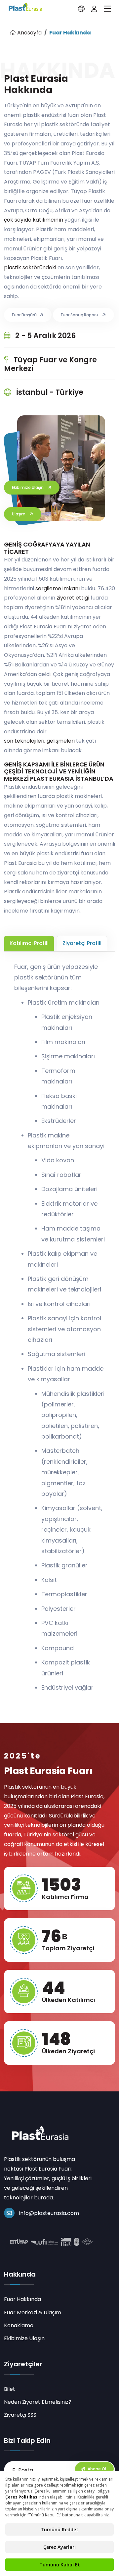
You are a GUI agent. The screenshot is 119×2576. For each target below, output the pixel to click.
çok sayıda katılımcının (34, 220)
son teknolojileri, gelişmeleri (39, 741)
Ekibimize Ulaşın (28, 487)
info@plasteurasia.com (49, 2213)
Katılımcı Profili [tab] (29, 943)
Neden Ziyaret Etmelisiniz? (38, 2402)
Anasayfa (29, 33)
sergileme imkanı (58, 588)
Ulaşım (19, 514)
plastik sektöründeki (30, 267)
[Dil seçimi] (81, 9)
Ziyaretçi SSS (20, 2415)
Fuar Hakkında (22, 2299)
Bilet (10, 2389)
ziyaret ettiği (73, 598)
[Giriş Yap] (94, 9)
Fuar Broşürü (24, 315)
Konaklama (19, 2325)
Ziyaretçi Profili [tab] (82, 943)
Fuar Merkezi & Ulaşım (33, 2313)
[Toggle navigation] (107, 9)
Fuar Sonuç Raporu (80, 315)
